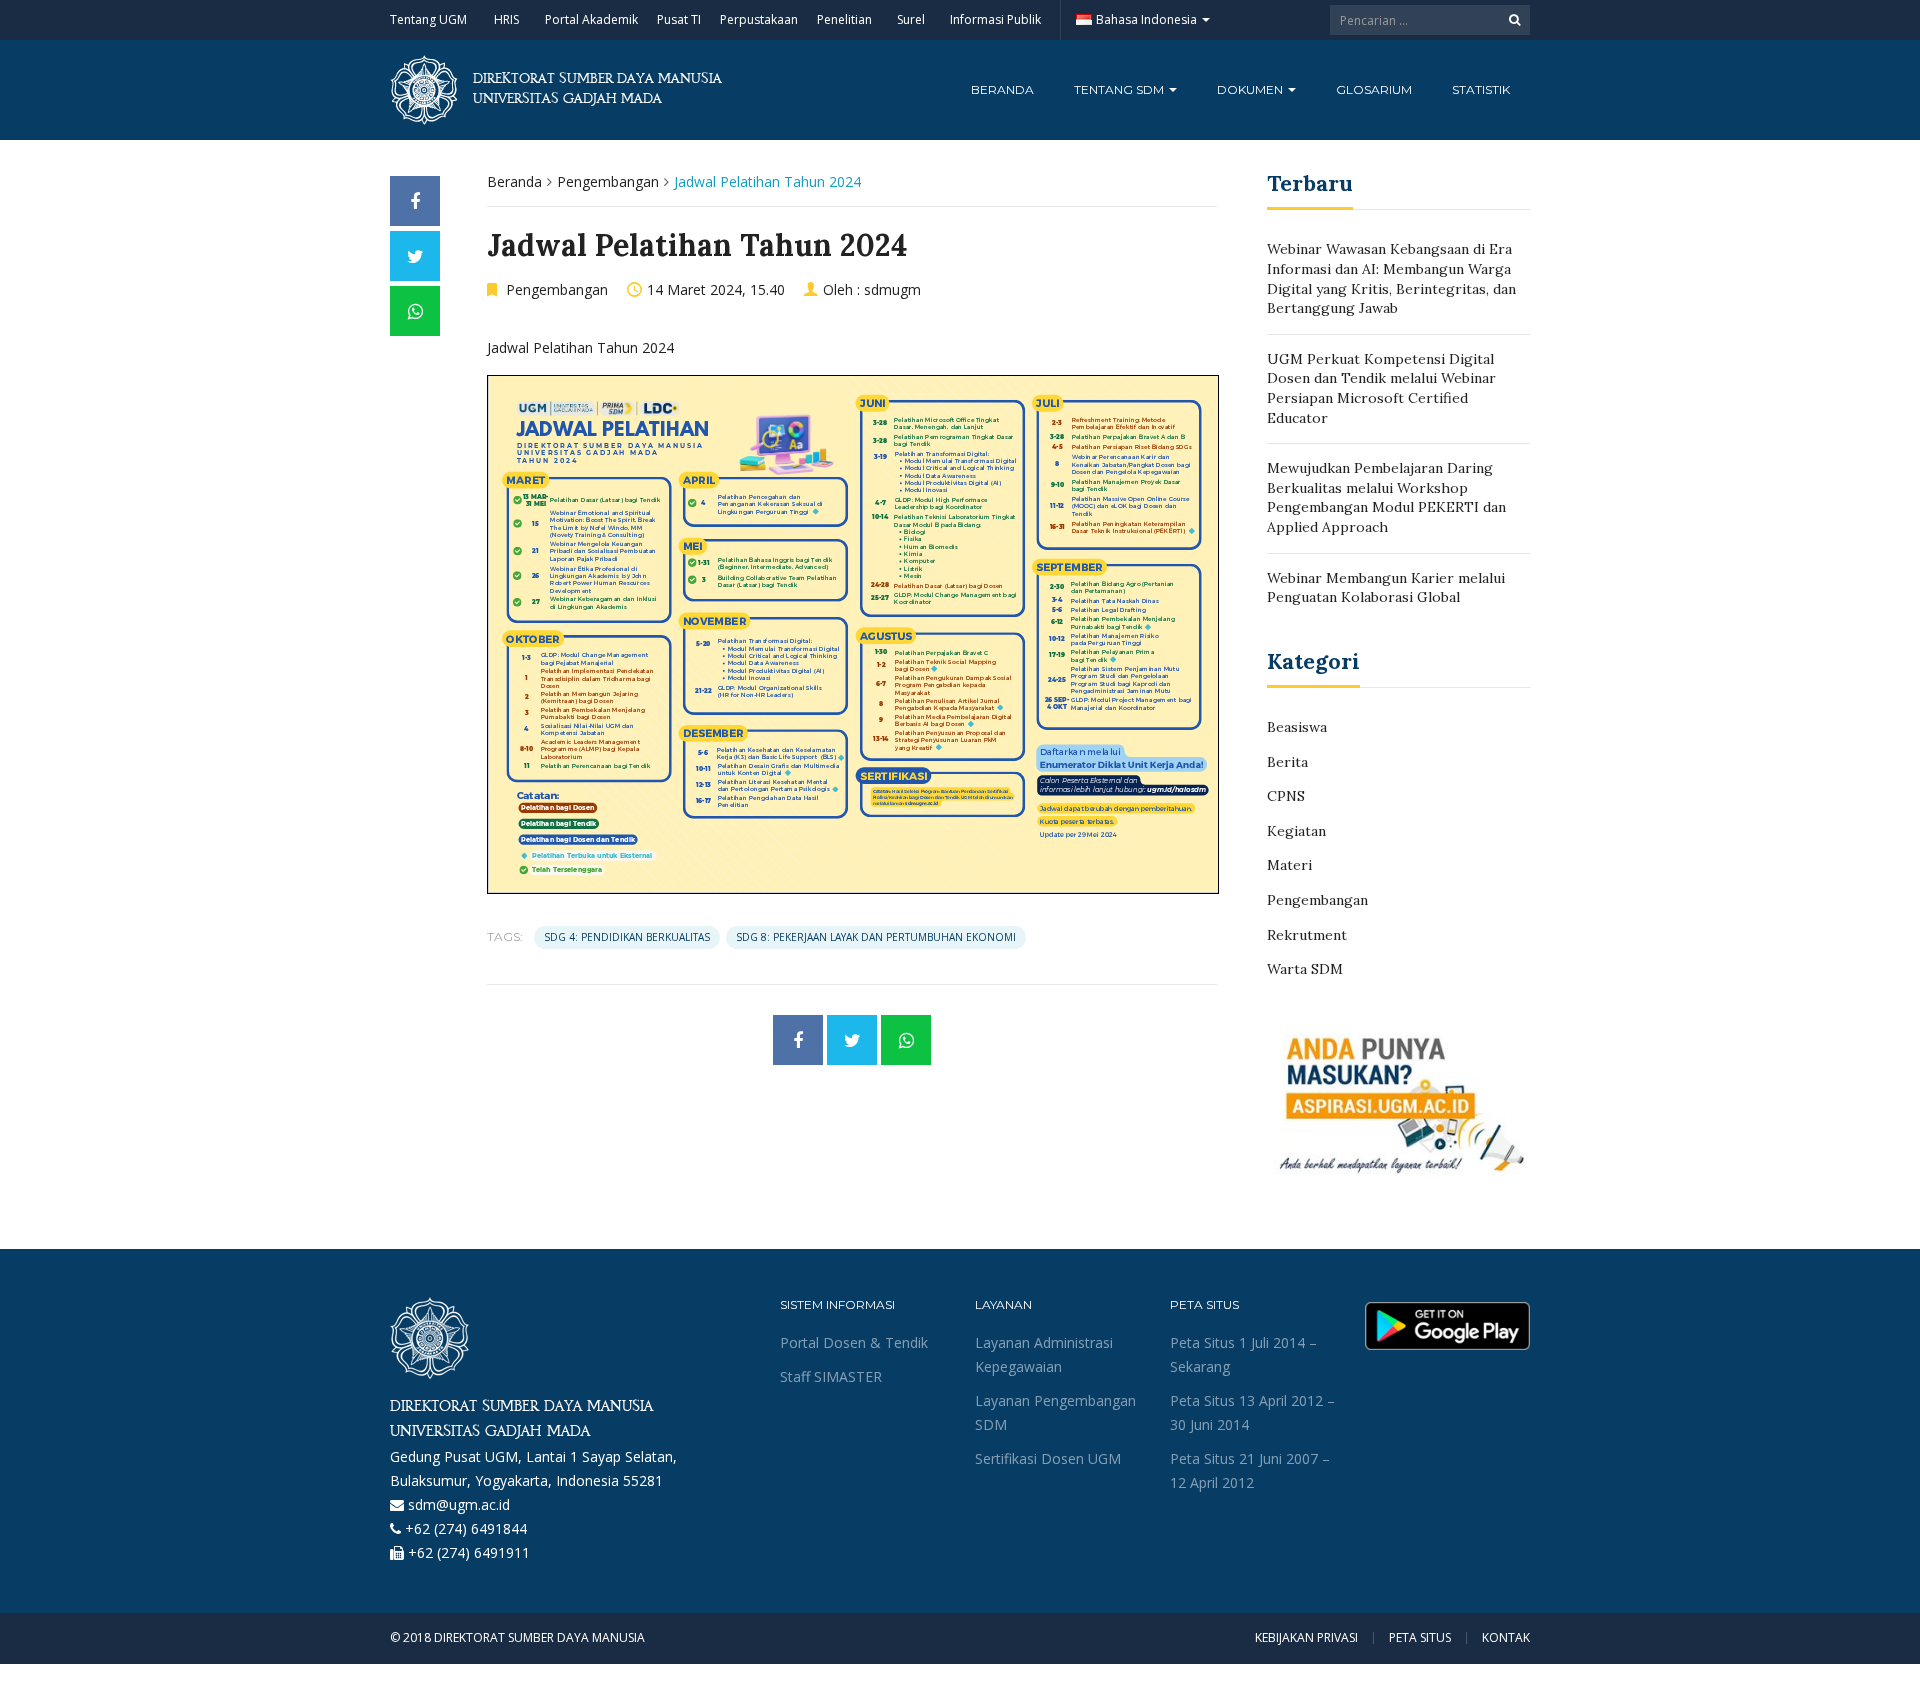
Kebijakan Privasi (1306, 1638)
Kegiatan (1296, 831)
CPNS (1286, 796)
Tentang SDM (1120, 89)
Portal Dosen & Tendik (854, 1342)
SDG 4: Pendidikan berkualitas (627, 937)
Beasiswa (1297, 727)
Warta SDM (1305, 969)
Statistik (1481, 89)
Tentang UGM (428, 19)
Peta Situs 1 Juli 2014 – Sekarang (1243, 1354)
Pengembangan (608, 181)
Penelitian (844, 19)
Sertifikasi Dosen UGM (1048, 1458)
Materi (1289, 865)
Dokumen (1251, 89)
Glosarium (1374, 89)
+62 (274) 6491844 (466, 1528)
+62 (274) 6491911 (469, 1552)
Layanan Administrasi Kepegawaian (1044, 1354)
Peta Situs (1420, 1638)
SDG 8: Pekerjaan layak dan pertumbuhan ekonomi (876, 937)
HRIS (506, 19)
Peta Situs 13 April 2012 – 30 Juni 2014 (1252, 1412)
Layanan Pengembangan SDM (1055, 1412)
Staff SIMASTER (831, 1376)
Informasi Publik (995, 19)
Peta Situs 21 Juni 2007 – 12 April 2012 (1250, 1470)
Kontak (1506, 1638)
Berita (1287, 762)
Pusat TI (679, 19)
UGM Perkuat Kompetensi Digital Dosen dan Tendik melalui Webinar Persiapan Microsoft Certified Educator (1381, 388)
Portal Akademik (591, 19)
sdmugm (892, 289)
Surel (911, 19)
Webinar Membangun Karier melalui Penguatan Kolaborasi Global (1386, 588)
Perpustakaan (759, 19)
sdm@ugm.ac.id (459, 1504)
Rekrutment (1307, 935)
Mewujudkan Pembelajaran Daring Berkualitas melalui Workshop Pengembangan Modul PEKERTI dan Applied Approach (1386, 497)
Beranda (1002, 89)
